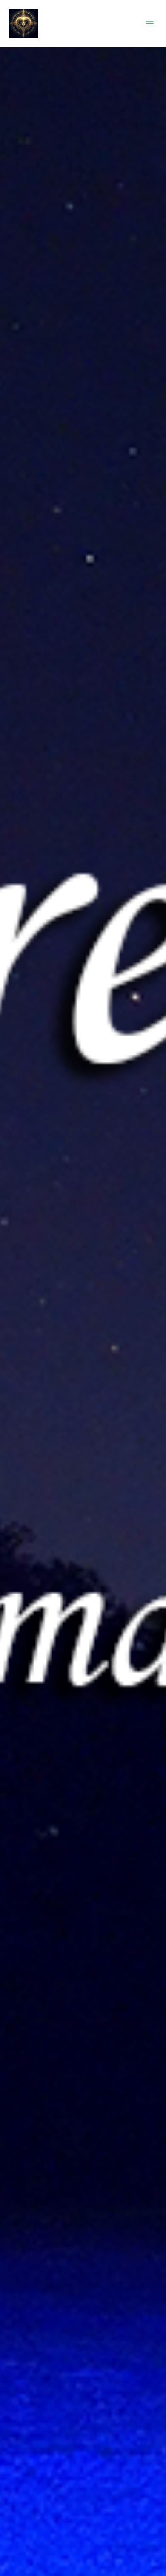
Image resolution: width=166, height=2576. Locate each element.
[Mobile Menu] (150, 23)
